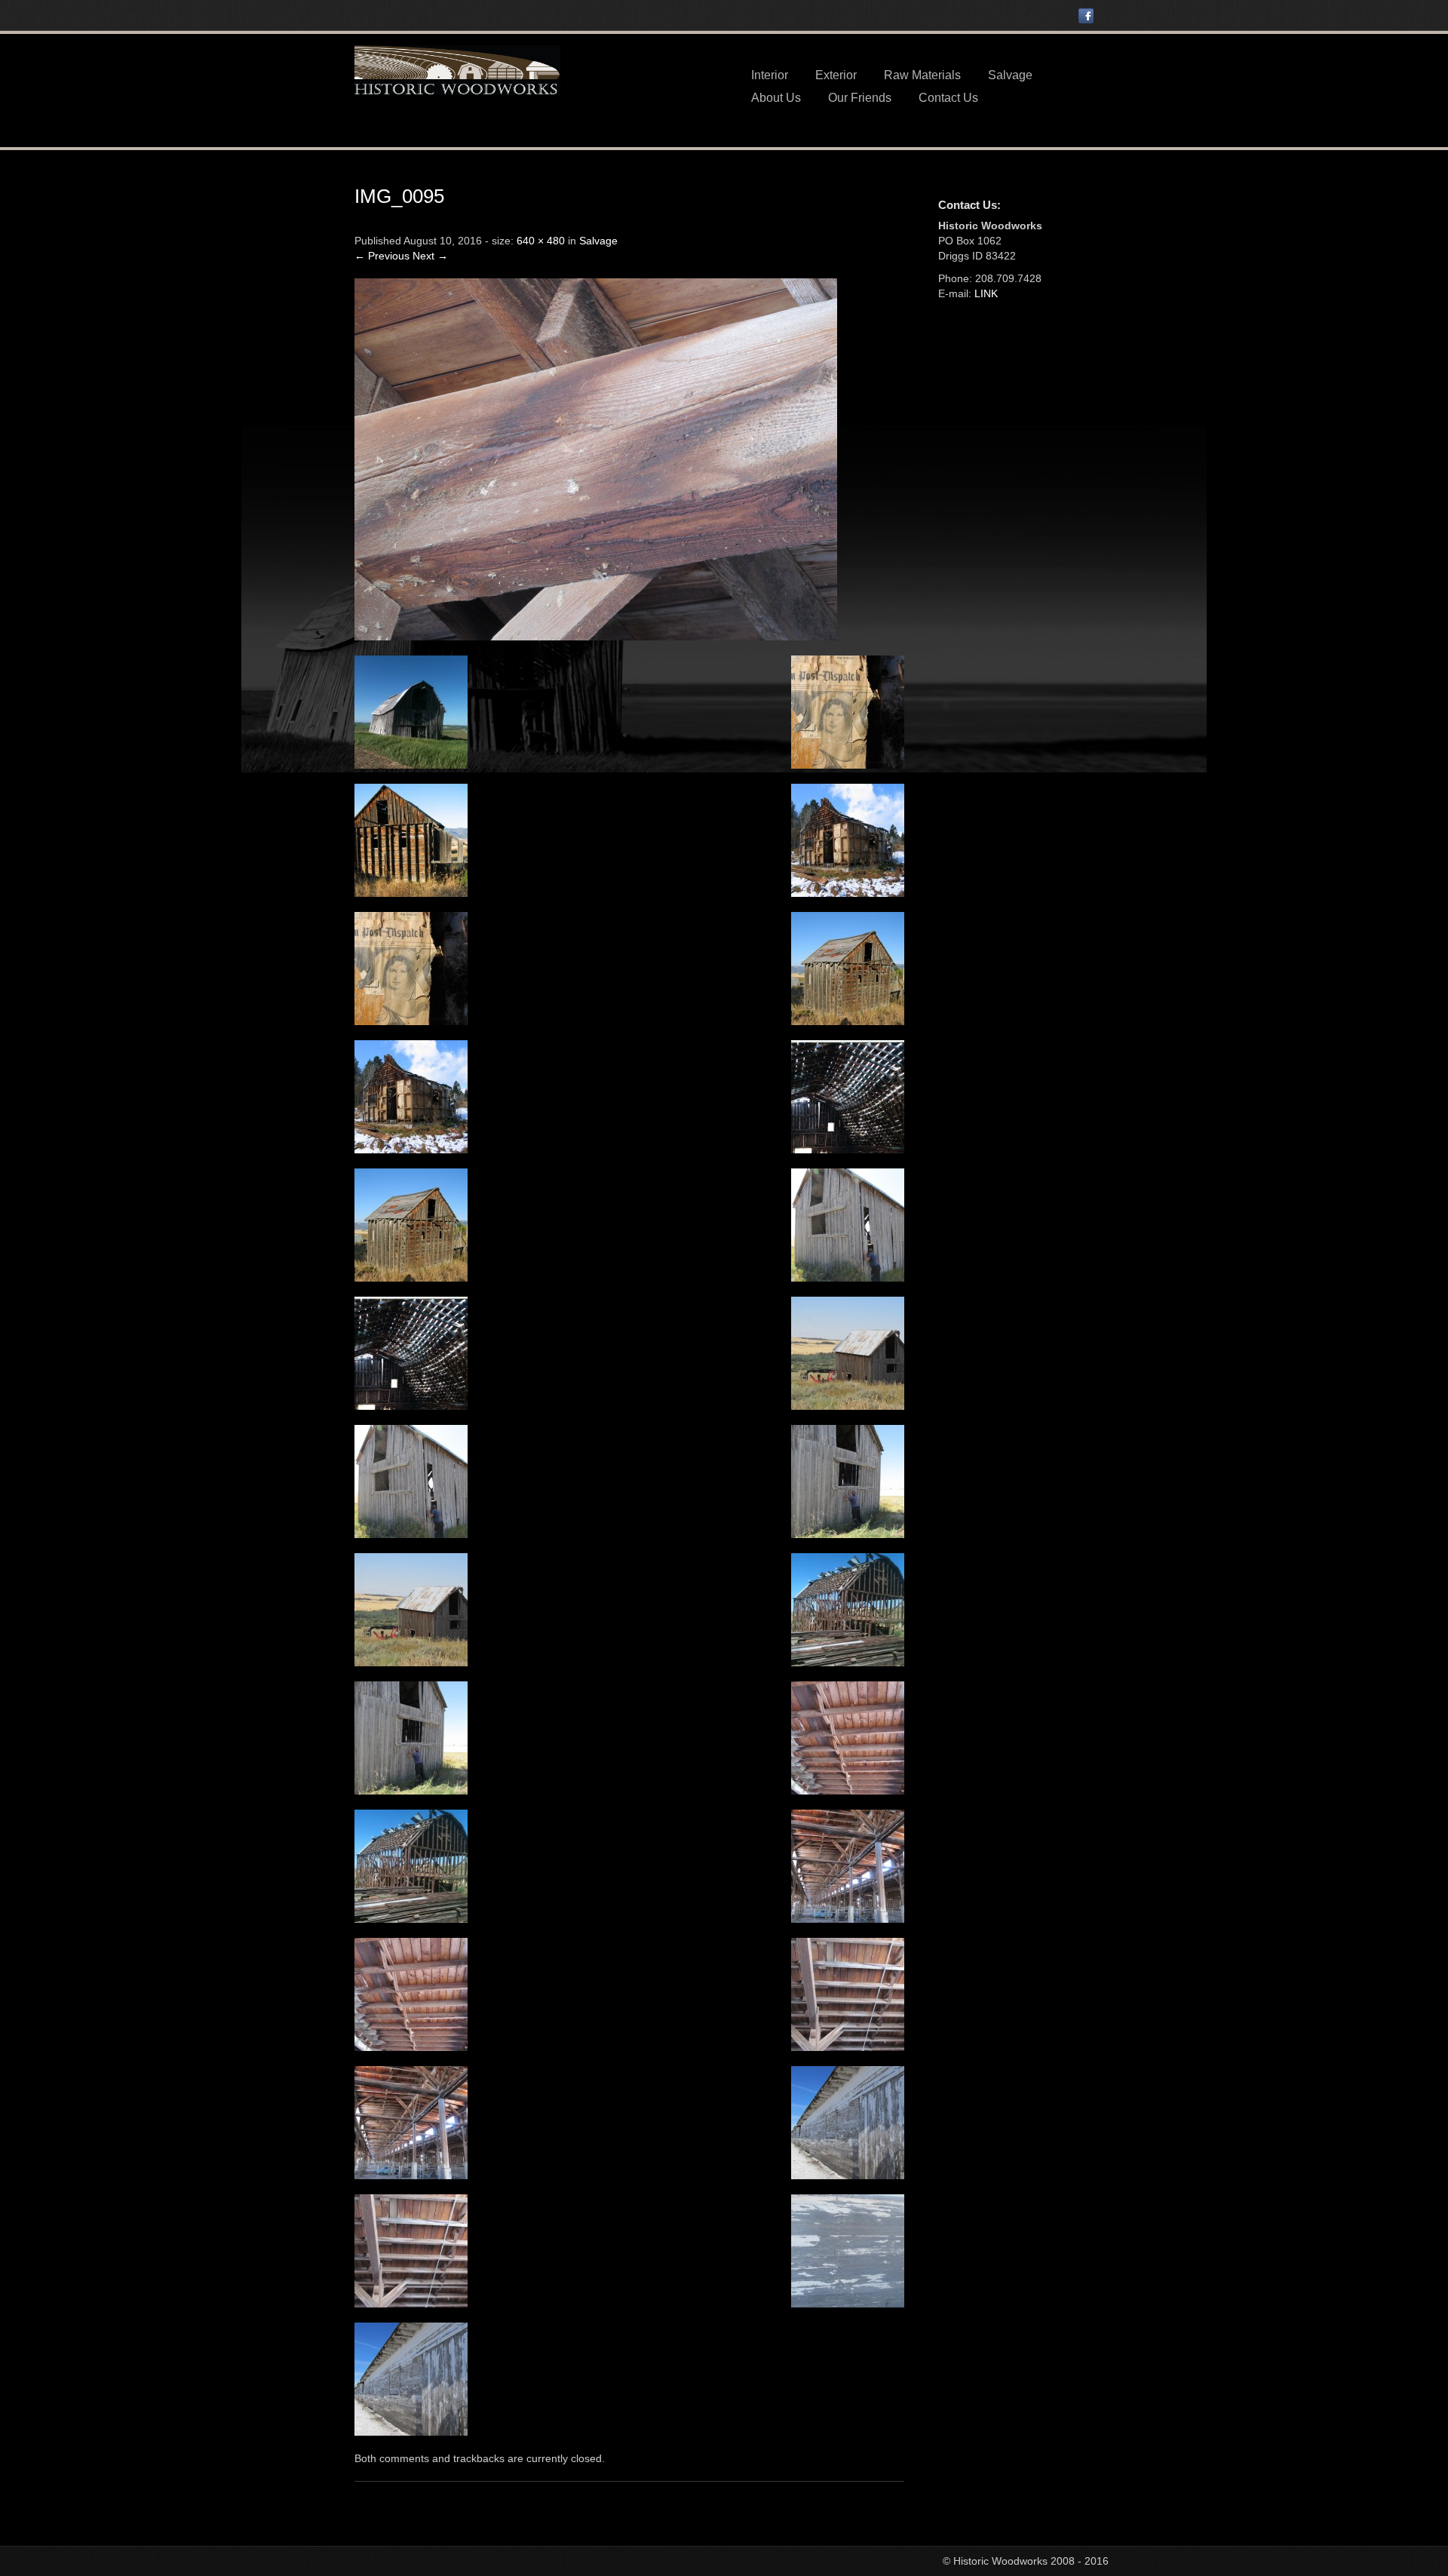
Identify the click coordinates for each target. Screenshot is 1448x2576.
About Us (776, 98)
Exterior (836, 75)
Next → (430, 256)
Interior (770, 75)
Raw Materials (922, 75)
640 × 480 (541, 241)
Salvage (1010, 75)
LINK (986, 293)
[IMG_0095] (596, 458)
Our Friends (860, 98)
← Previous (382, 256)
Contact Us (948, 98)
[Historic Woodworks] (457, 69)
